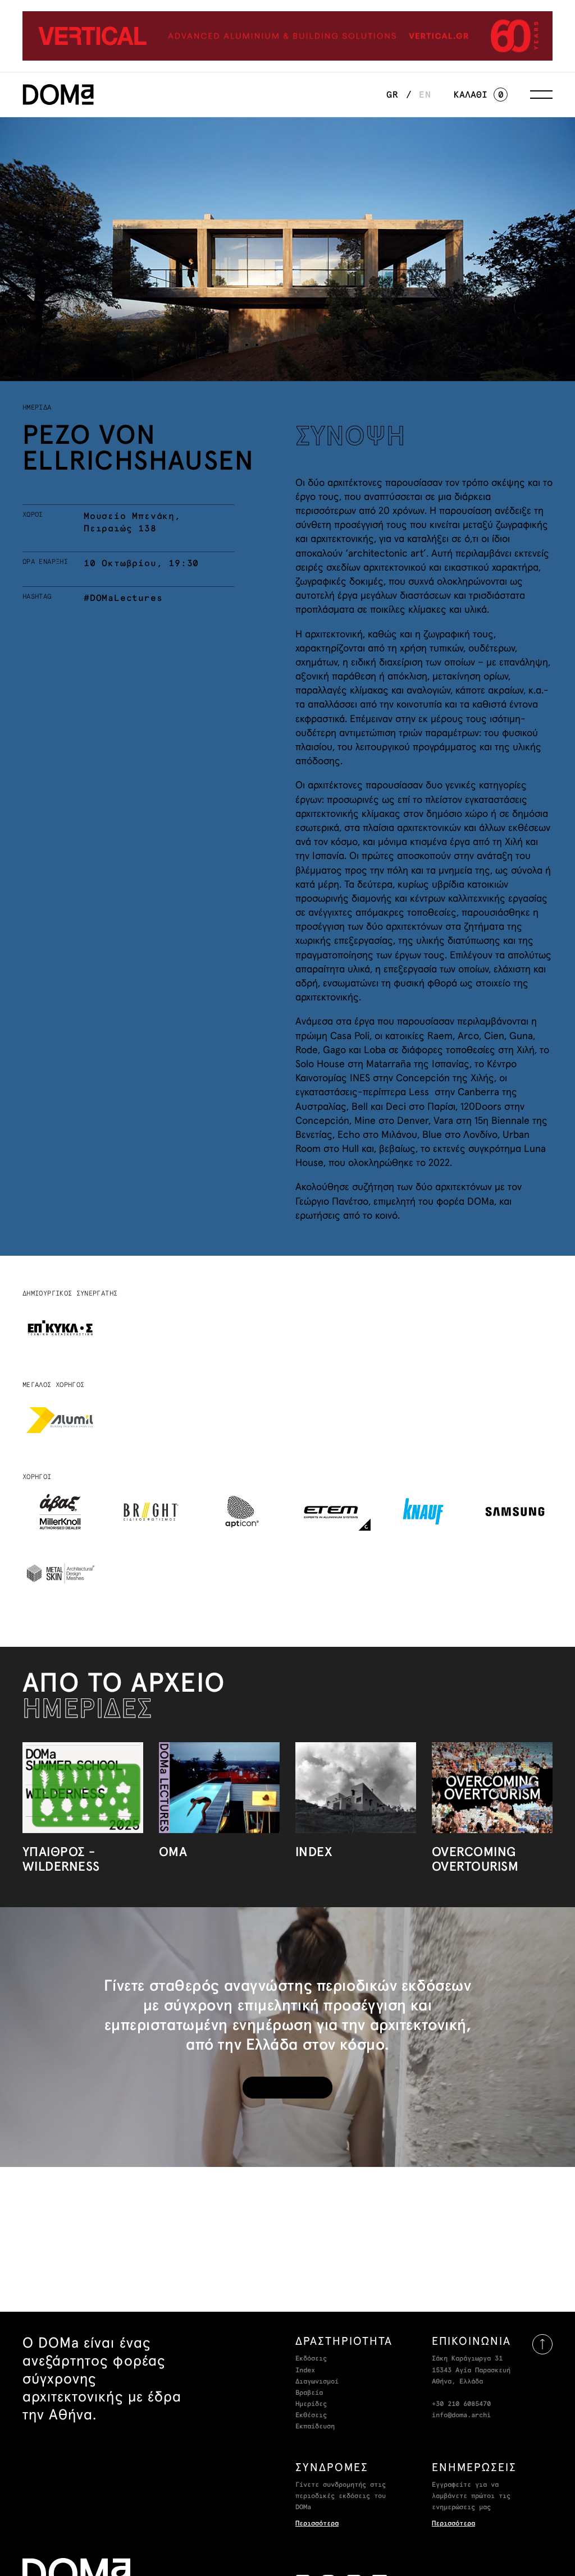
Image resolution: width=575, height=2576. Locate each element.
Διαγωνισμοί (317, 2382)
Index (305, 2371)
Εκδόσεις (311, 2359)
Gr (393, 95)
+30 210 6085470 (461, 2404)
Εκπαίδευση (315, 2427)
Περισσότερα (317, 2524)
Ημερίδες (311, 2404)
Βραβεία (309, 2393)
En (425, 95)
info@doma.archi (461, 2416)
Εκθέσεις (311, 2416)
